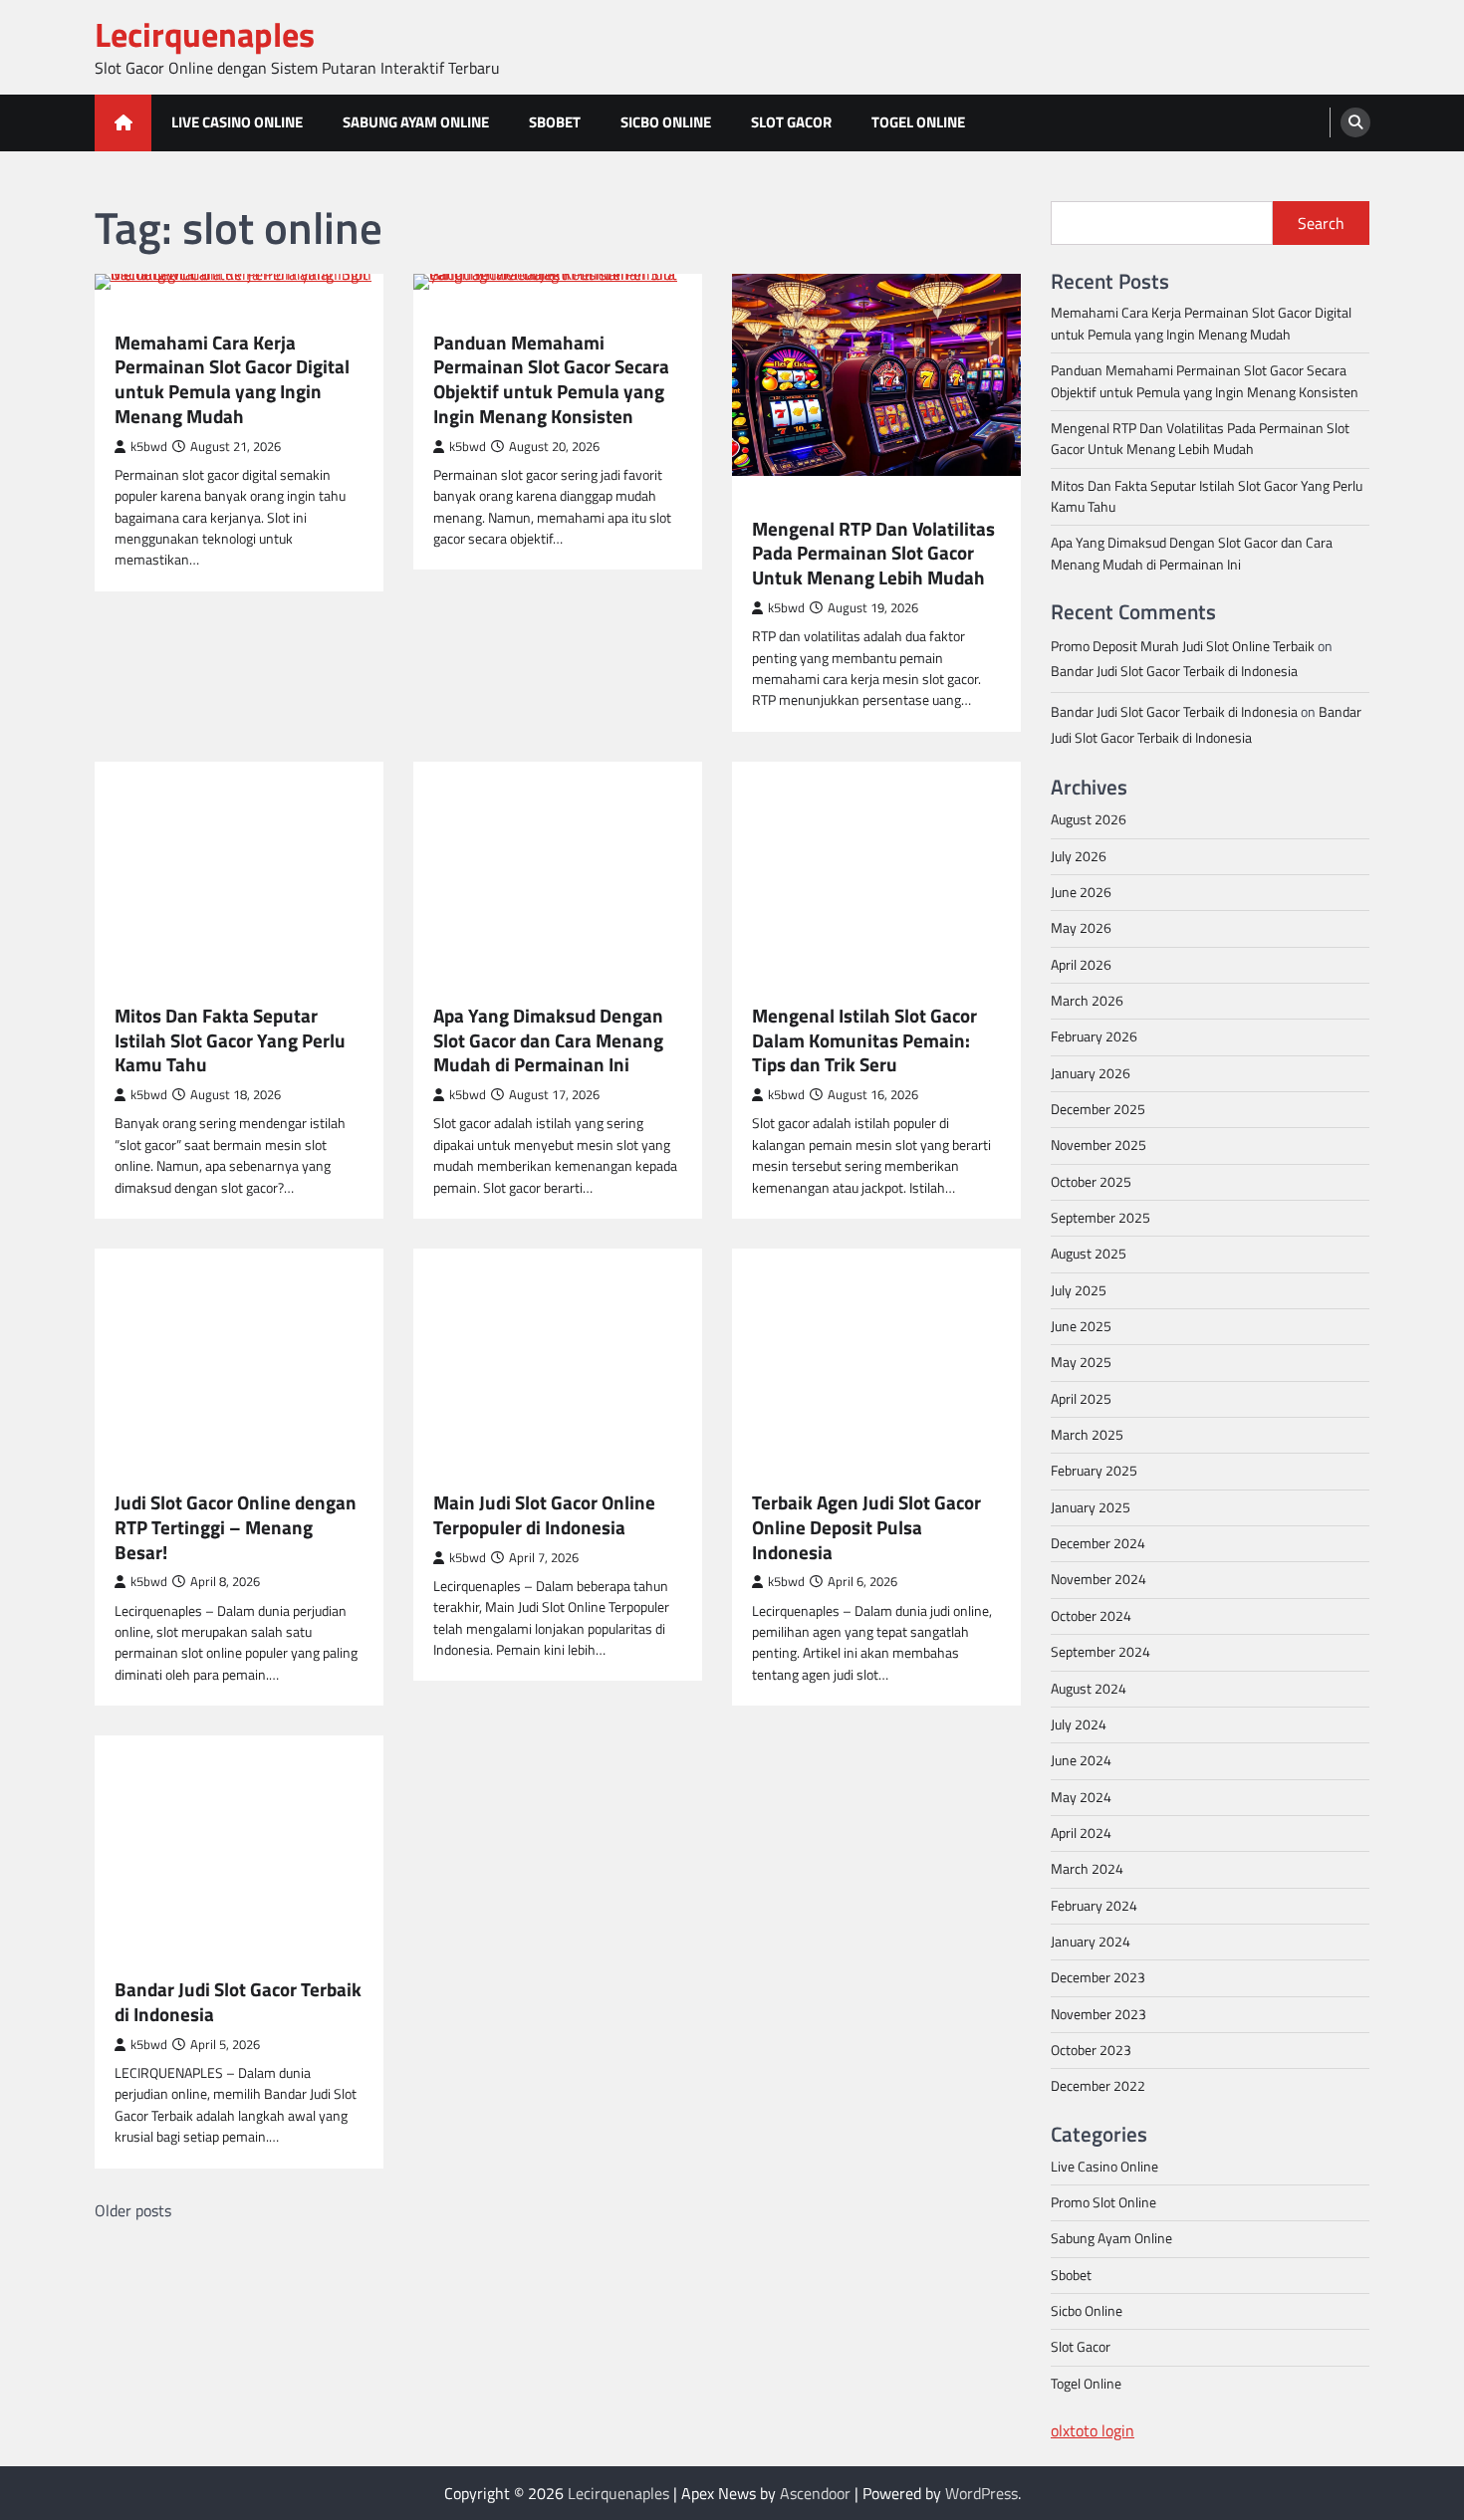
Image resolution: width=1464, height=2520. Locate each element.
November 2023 (1098, 2014)
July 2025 (1079, 1290)
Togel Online (918, 122)
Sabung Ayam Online (416, 122)
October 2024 (1091, 1616)
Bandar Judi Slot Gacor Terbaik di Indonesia (238, 2002)
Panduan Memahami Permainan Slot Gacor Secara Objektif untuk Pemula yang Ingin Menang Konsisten (551, 380)
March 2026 (1087, 1001)
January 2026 (1091, 1073)
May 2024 (1081, 1797)
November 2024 (1098, 1579)
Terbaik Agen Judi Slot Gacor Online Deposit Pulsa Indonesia (866, 1527)
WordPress (981, 2493)
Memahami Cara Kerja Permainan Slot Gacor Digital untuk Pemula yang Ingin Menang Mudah (232, 380)
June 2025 (1081, 1326)
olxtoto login (1093, 2430)
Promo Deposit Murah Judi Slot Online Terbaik (1183, 646)
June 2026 (1081, 892)
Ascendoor (815, 2493)
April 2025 (1081, 1399)
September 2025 (1100, 1218)
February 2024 (1094, 1906)
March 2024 (1087, 1869)
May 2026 (1081, 928)
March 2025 (1087, 1435)
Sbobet (555, 122)
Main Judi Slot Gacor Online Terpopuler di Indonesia (544, 1515)
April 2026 (1081, 965)
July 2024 (1079, 1724)
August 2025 (1089, 1254)
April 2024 (1081, 1833)
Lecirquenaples (205, 34)
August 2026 (1089, 819)
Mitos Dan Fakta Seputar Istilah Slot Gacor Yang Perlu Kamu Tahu (230, 1040)
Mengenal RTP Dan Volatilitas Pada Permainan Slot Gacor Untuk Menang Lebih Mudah (873, 554)
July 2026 (1079, 856)
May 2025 (1081, 1362)
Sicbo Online (666, 122)
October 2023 (1091, 2050)
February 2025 (1094, 1471)
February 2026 (1094, 1036)
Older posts (133, 2210)
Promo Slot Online (1103, 2202)
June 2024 (1081, 1760)
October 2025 (1091, 1182)
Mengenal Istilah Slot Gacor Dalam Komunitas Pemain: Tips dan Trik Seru (864, 1040)
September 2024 (1100, 1652)
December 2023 (1098, 1977)
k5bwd (149, 447)
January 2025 (1091, 1507)
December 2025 (1098, 1109)
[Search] (1355, 122)
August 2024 (1089, 1689)
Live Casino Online (237, 122)
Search (1321, 223)
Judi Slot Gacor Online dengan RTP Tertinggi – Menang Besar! (236, 1527)
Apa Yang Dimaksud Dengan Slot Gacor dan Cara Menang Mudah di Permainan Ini (548, 1040)
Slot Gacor (791, 122)
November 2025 (1098, 1145)
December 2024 (1098, 1543)
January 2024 (1091, 1942)
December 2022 (1098, 2086)
